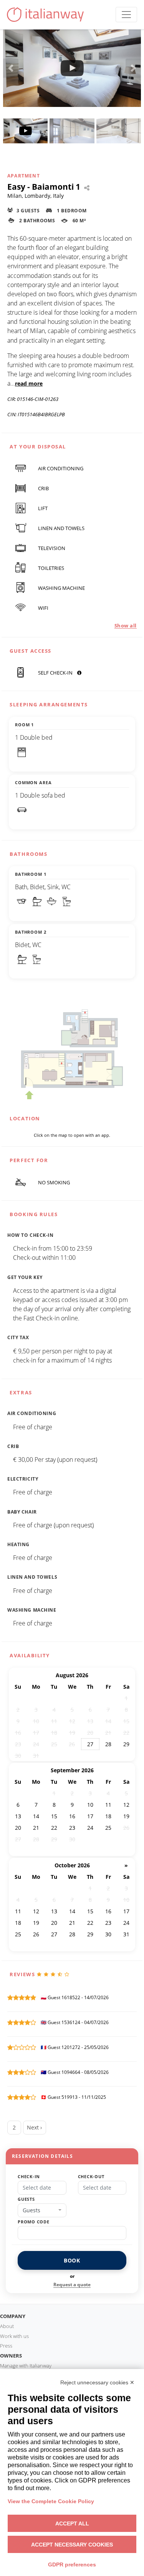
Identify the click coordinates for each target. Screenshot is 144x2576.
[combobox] (42, 2210)
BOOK (72, 2260)
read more (29, 383)
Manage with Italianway (26, 2366)
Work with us (14, 2336)
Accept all (72, 2523)
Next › (34, 2127)
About (7, 2326)
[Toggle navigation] (126, 15)
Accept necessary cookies (72, 2545)
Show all (126, 626)
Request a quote (72, 2285)
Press (6, 2346)
